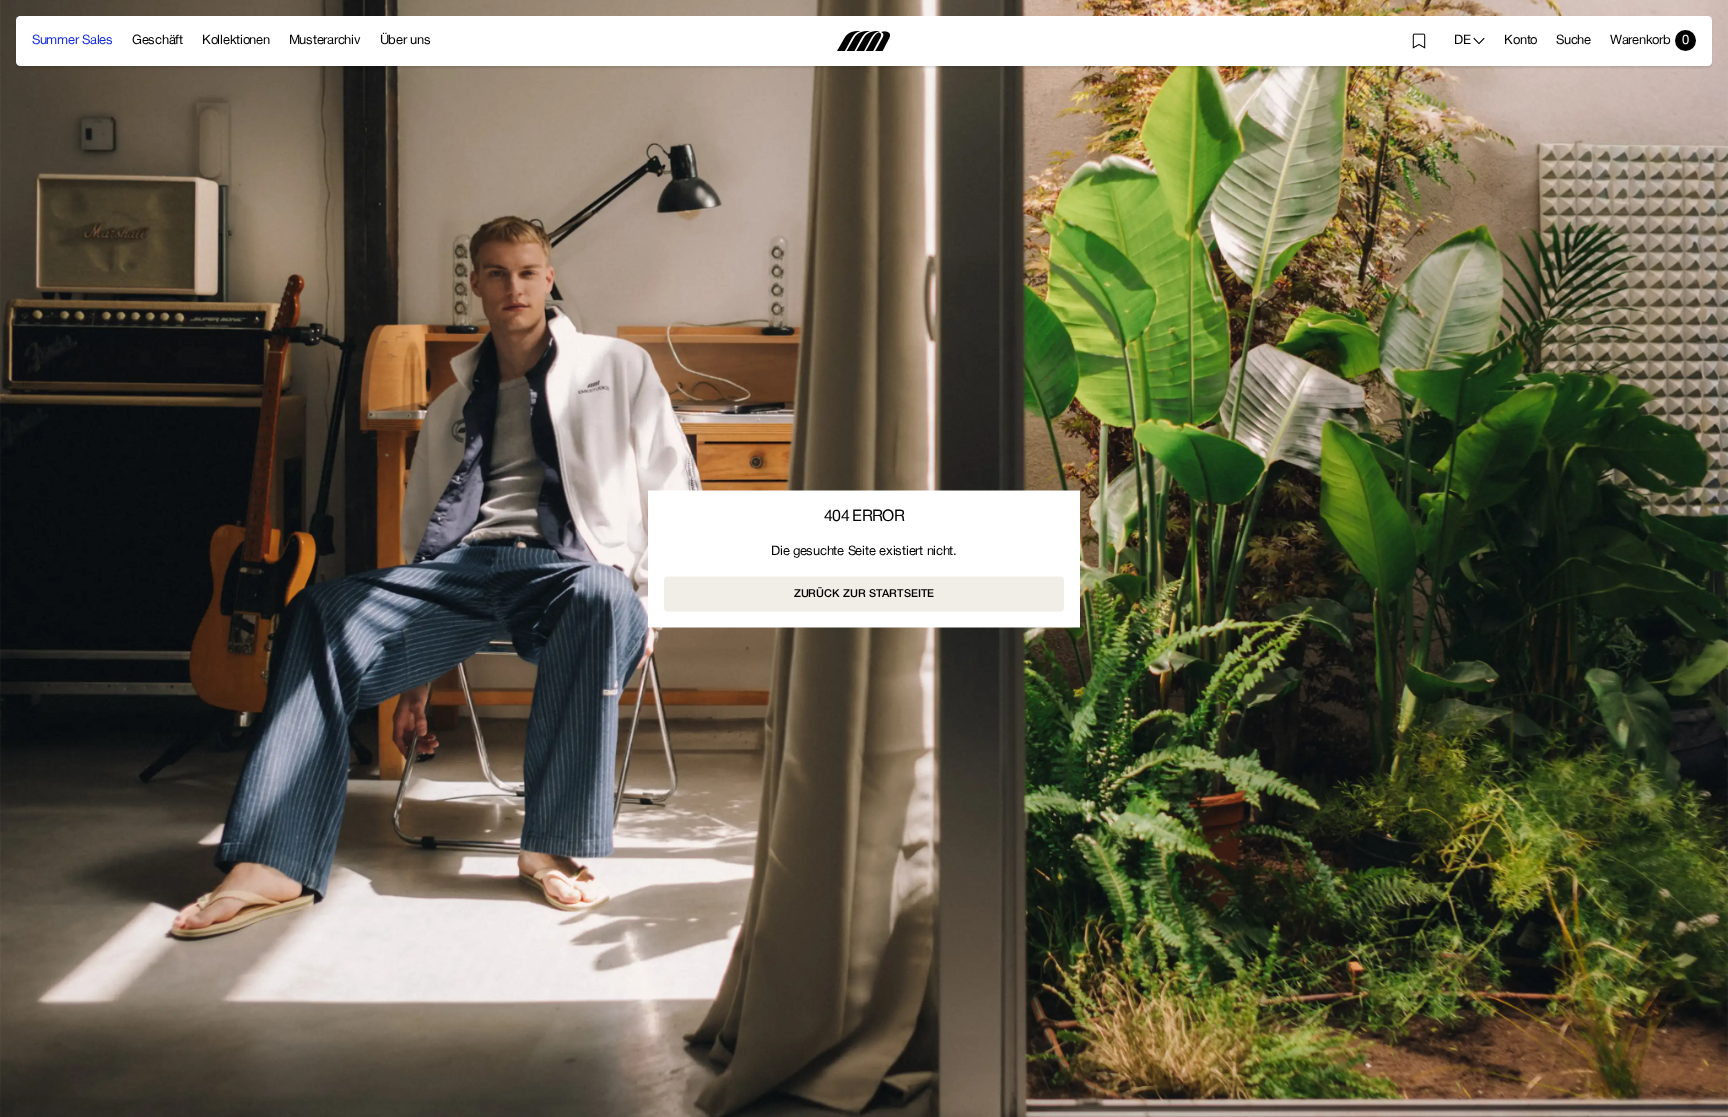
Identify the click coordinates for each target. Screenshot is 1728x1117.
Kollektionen (236, 41)
